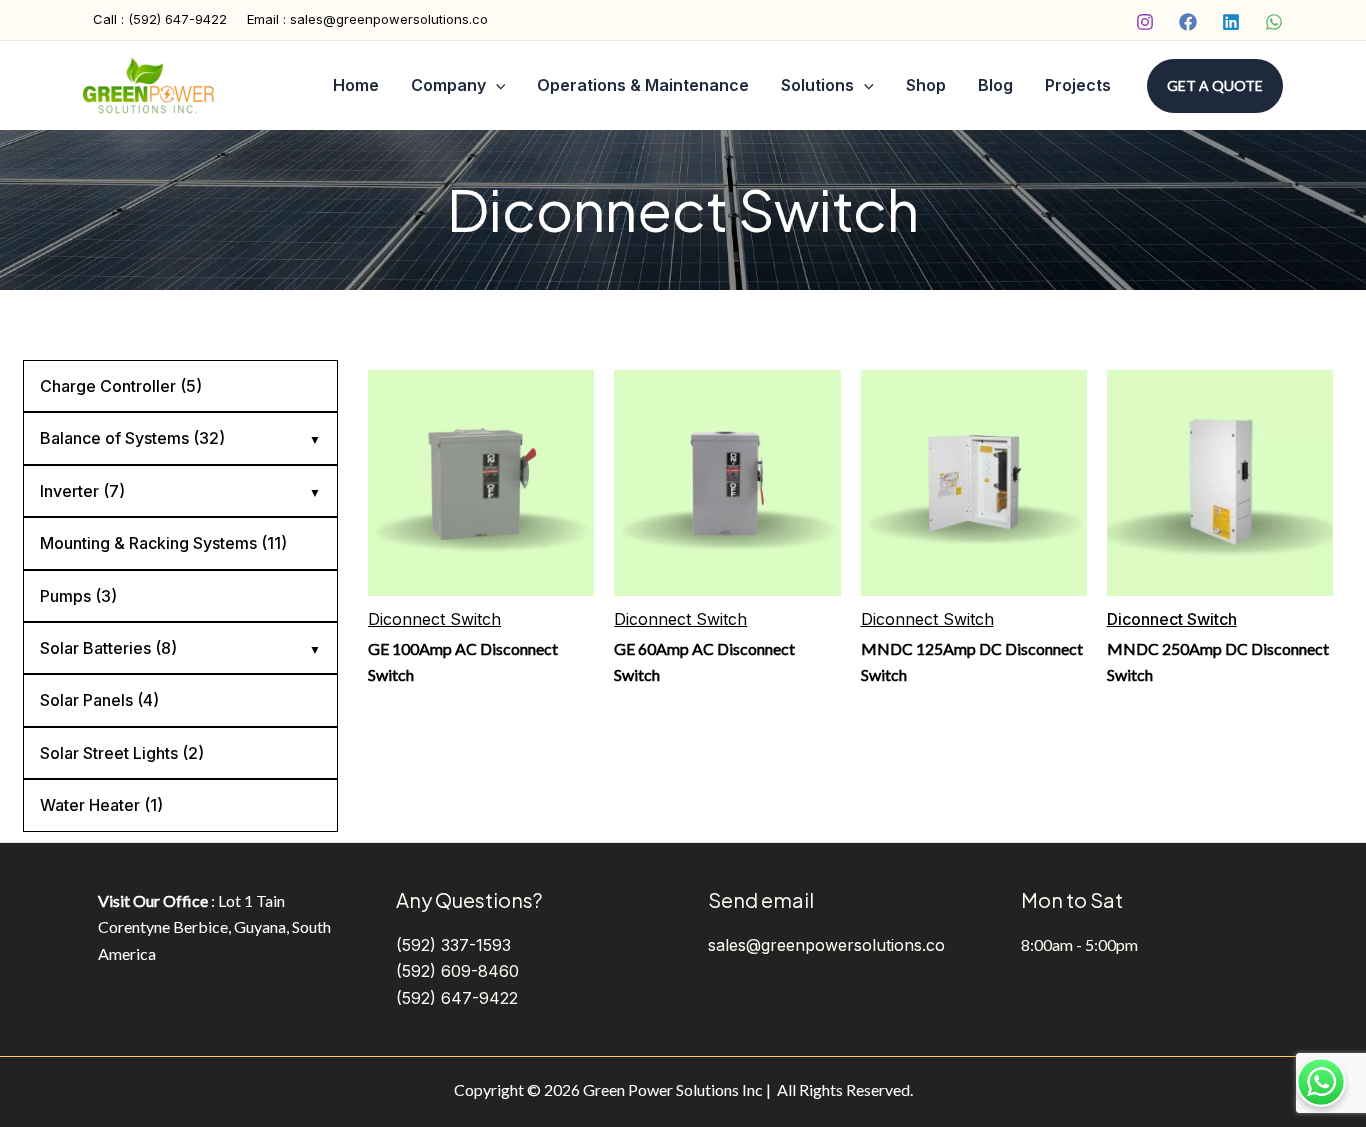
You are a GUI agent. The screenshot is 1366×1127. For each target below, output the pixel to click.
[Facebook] (1188, 22)
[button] (1215, 86)
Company (448, 85)
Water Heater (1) (101, 805)
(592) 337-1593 (453, 945)
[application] (496, 86)
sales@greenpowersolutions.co (826, 945)
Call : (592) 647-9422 (160, 19)
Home (356, 85)
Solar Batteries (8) (108, 648)
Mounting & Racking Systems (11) (163, 543)
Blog (995, 85)
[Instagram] (1145, 22)
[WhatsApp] (1274, 22)
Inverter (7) (82, 491)
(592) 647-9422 (457, 998)
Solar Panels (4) (99, 700)
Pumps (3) (78, 596)
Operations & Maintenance (643, 85)
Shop (926, 85)
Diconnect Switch (434, 619)
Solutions (817, 85)
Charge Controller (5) (121, 386)
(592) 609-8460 (457, 971)
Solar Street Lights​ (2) (122, 753)
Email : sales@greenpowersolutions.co (367, 19)
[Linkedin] (1231, 22)
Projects (1078, 85)
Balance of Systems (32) (132, 438)
